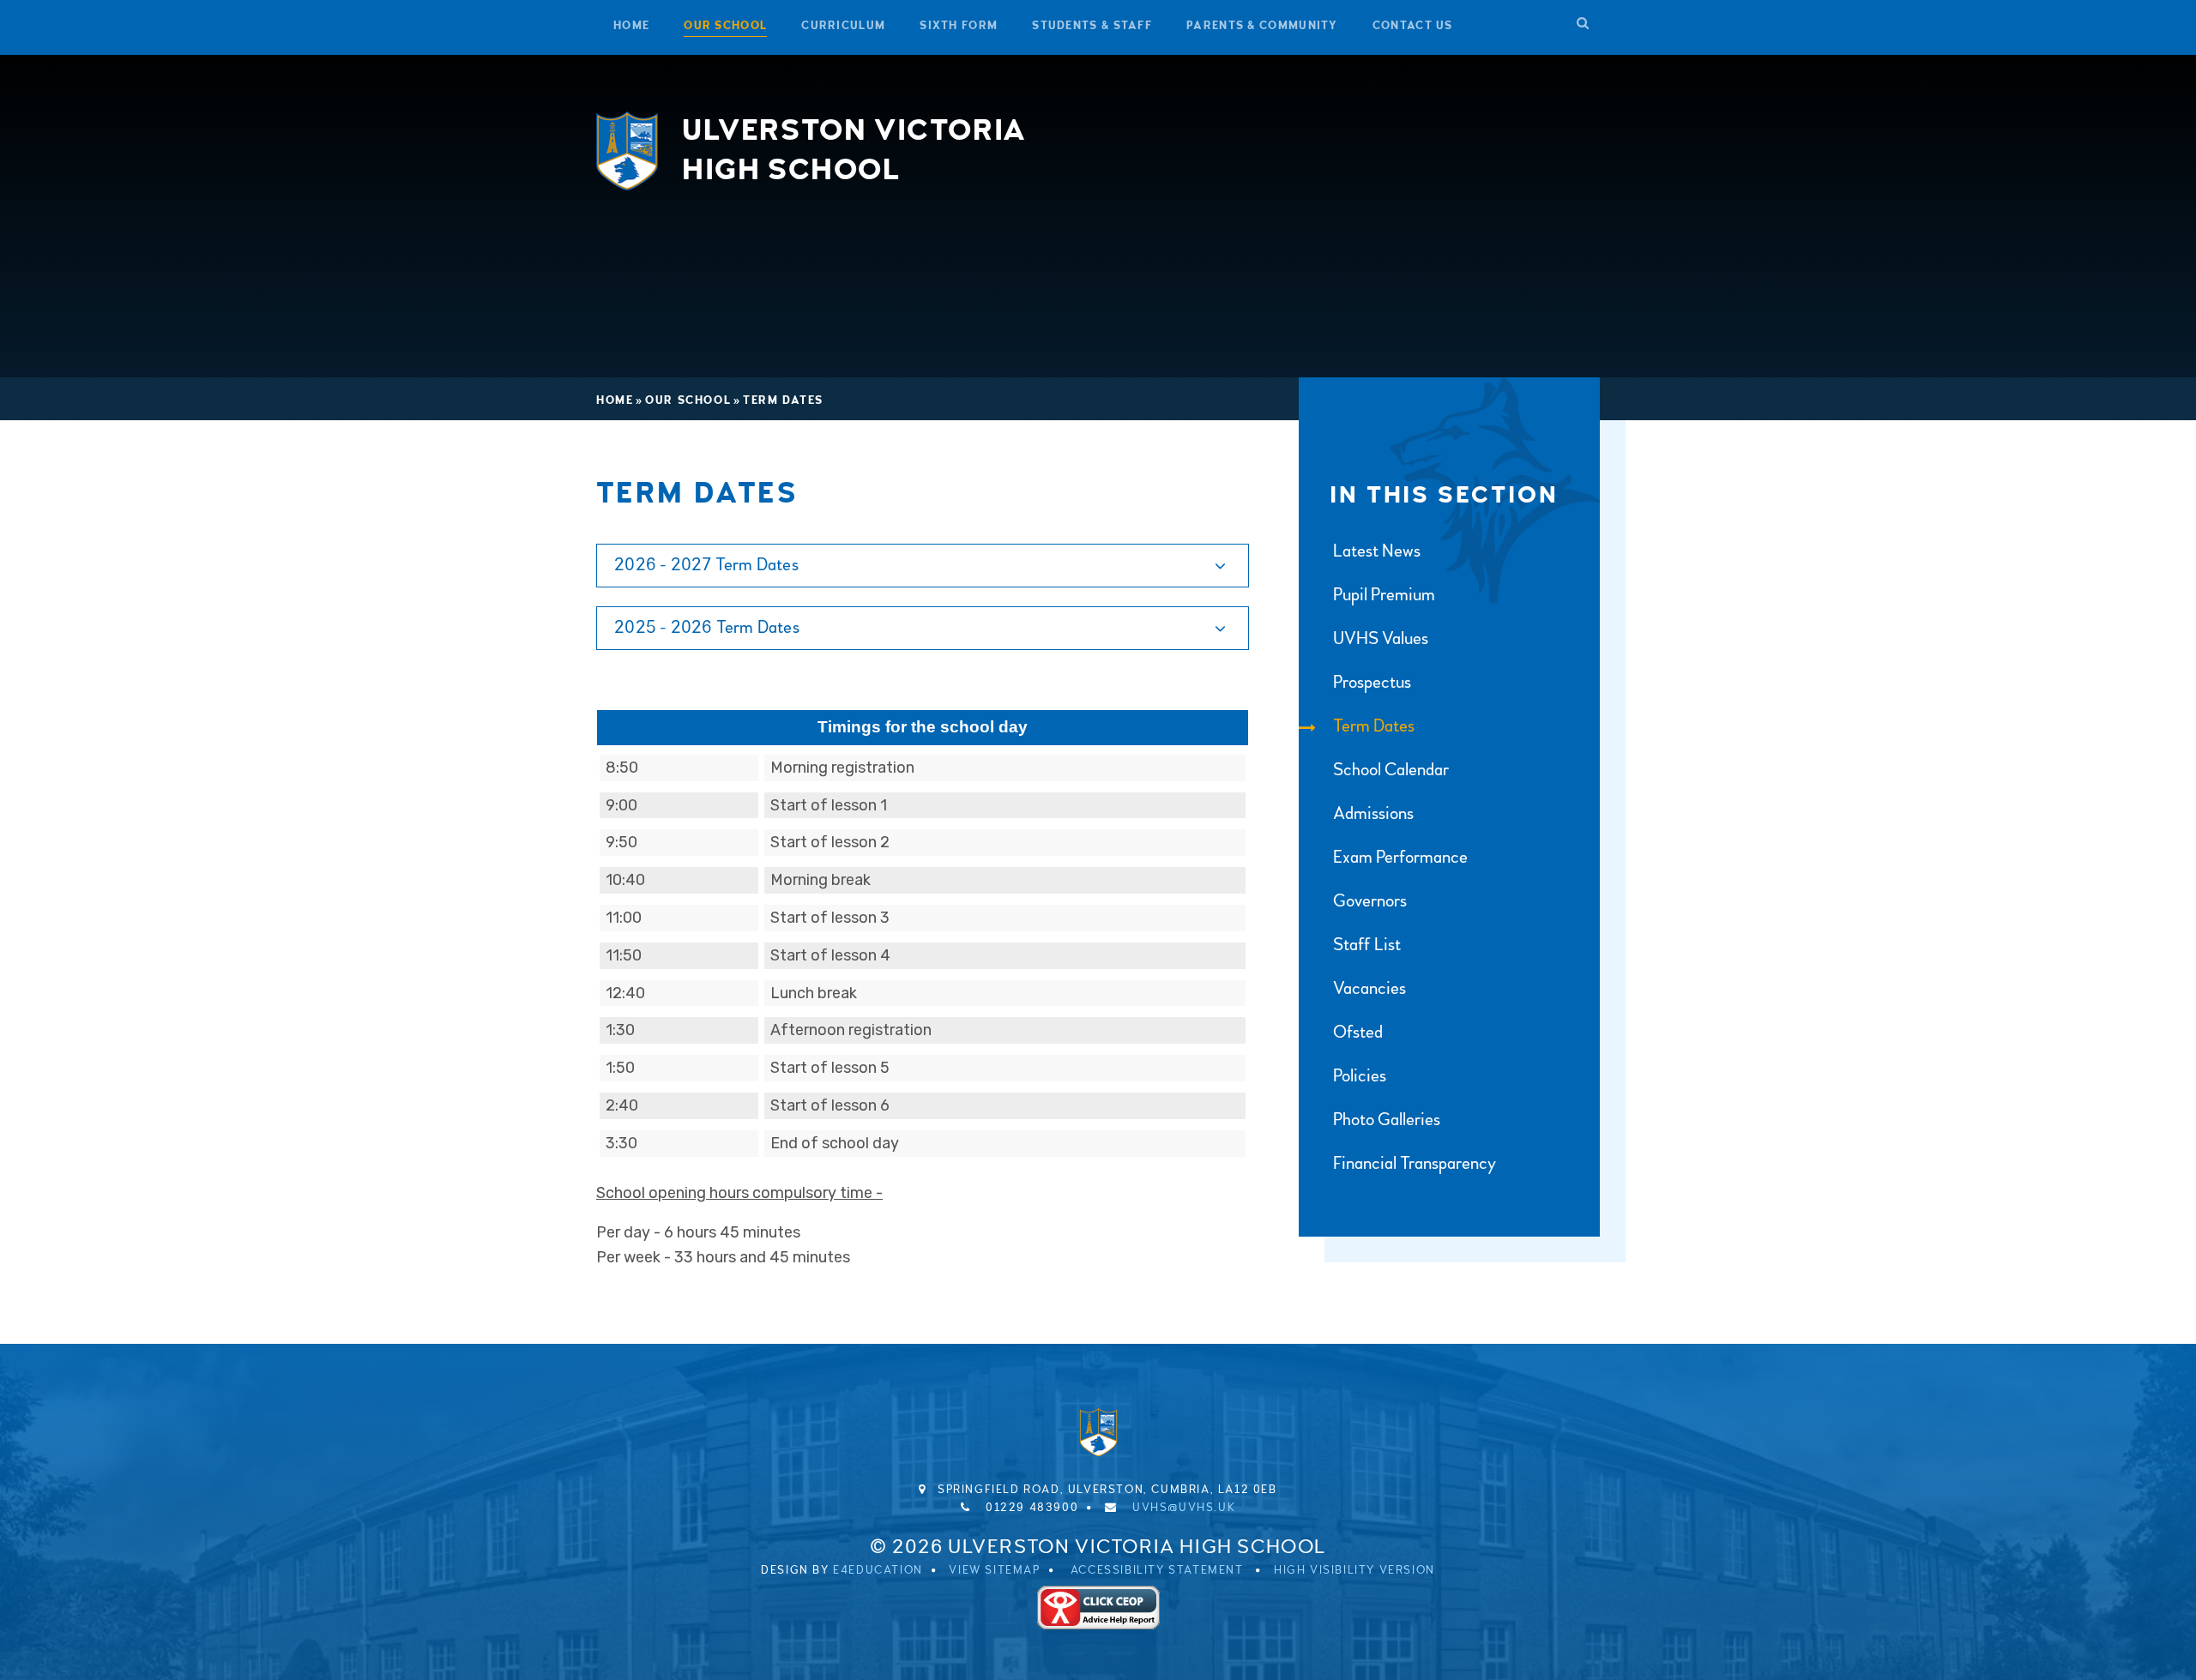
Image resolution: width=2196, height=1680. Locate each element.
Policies (1360, 1076)
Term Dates (783, 400)
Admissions (1373, 813)
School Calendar (1391, 770)
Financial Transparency (1415, 1163)
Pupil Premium (1384, 595)
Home (615, 400)
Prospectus (1372, 682)
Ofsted (1358, 1032)
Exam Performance (1400, 857)
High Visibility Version (1354, 1570)
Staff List (1367, 945)
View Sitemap (994, 1570)
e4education (878, 1570)
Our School (688, 400)
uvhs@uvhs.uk (1184, 1508)
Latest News (1377, 551)
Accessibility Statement (1157, 1570)
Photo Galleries (1387, 1120)
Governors (1370, 901)
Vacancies (1369, 988)
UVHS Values (1381, 638)
